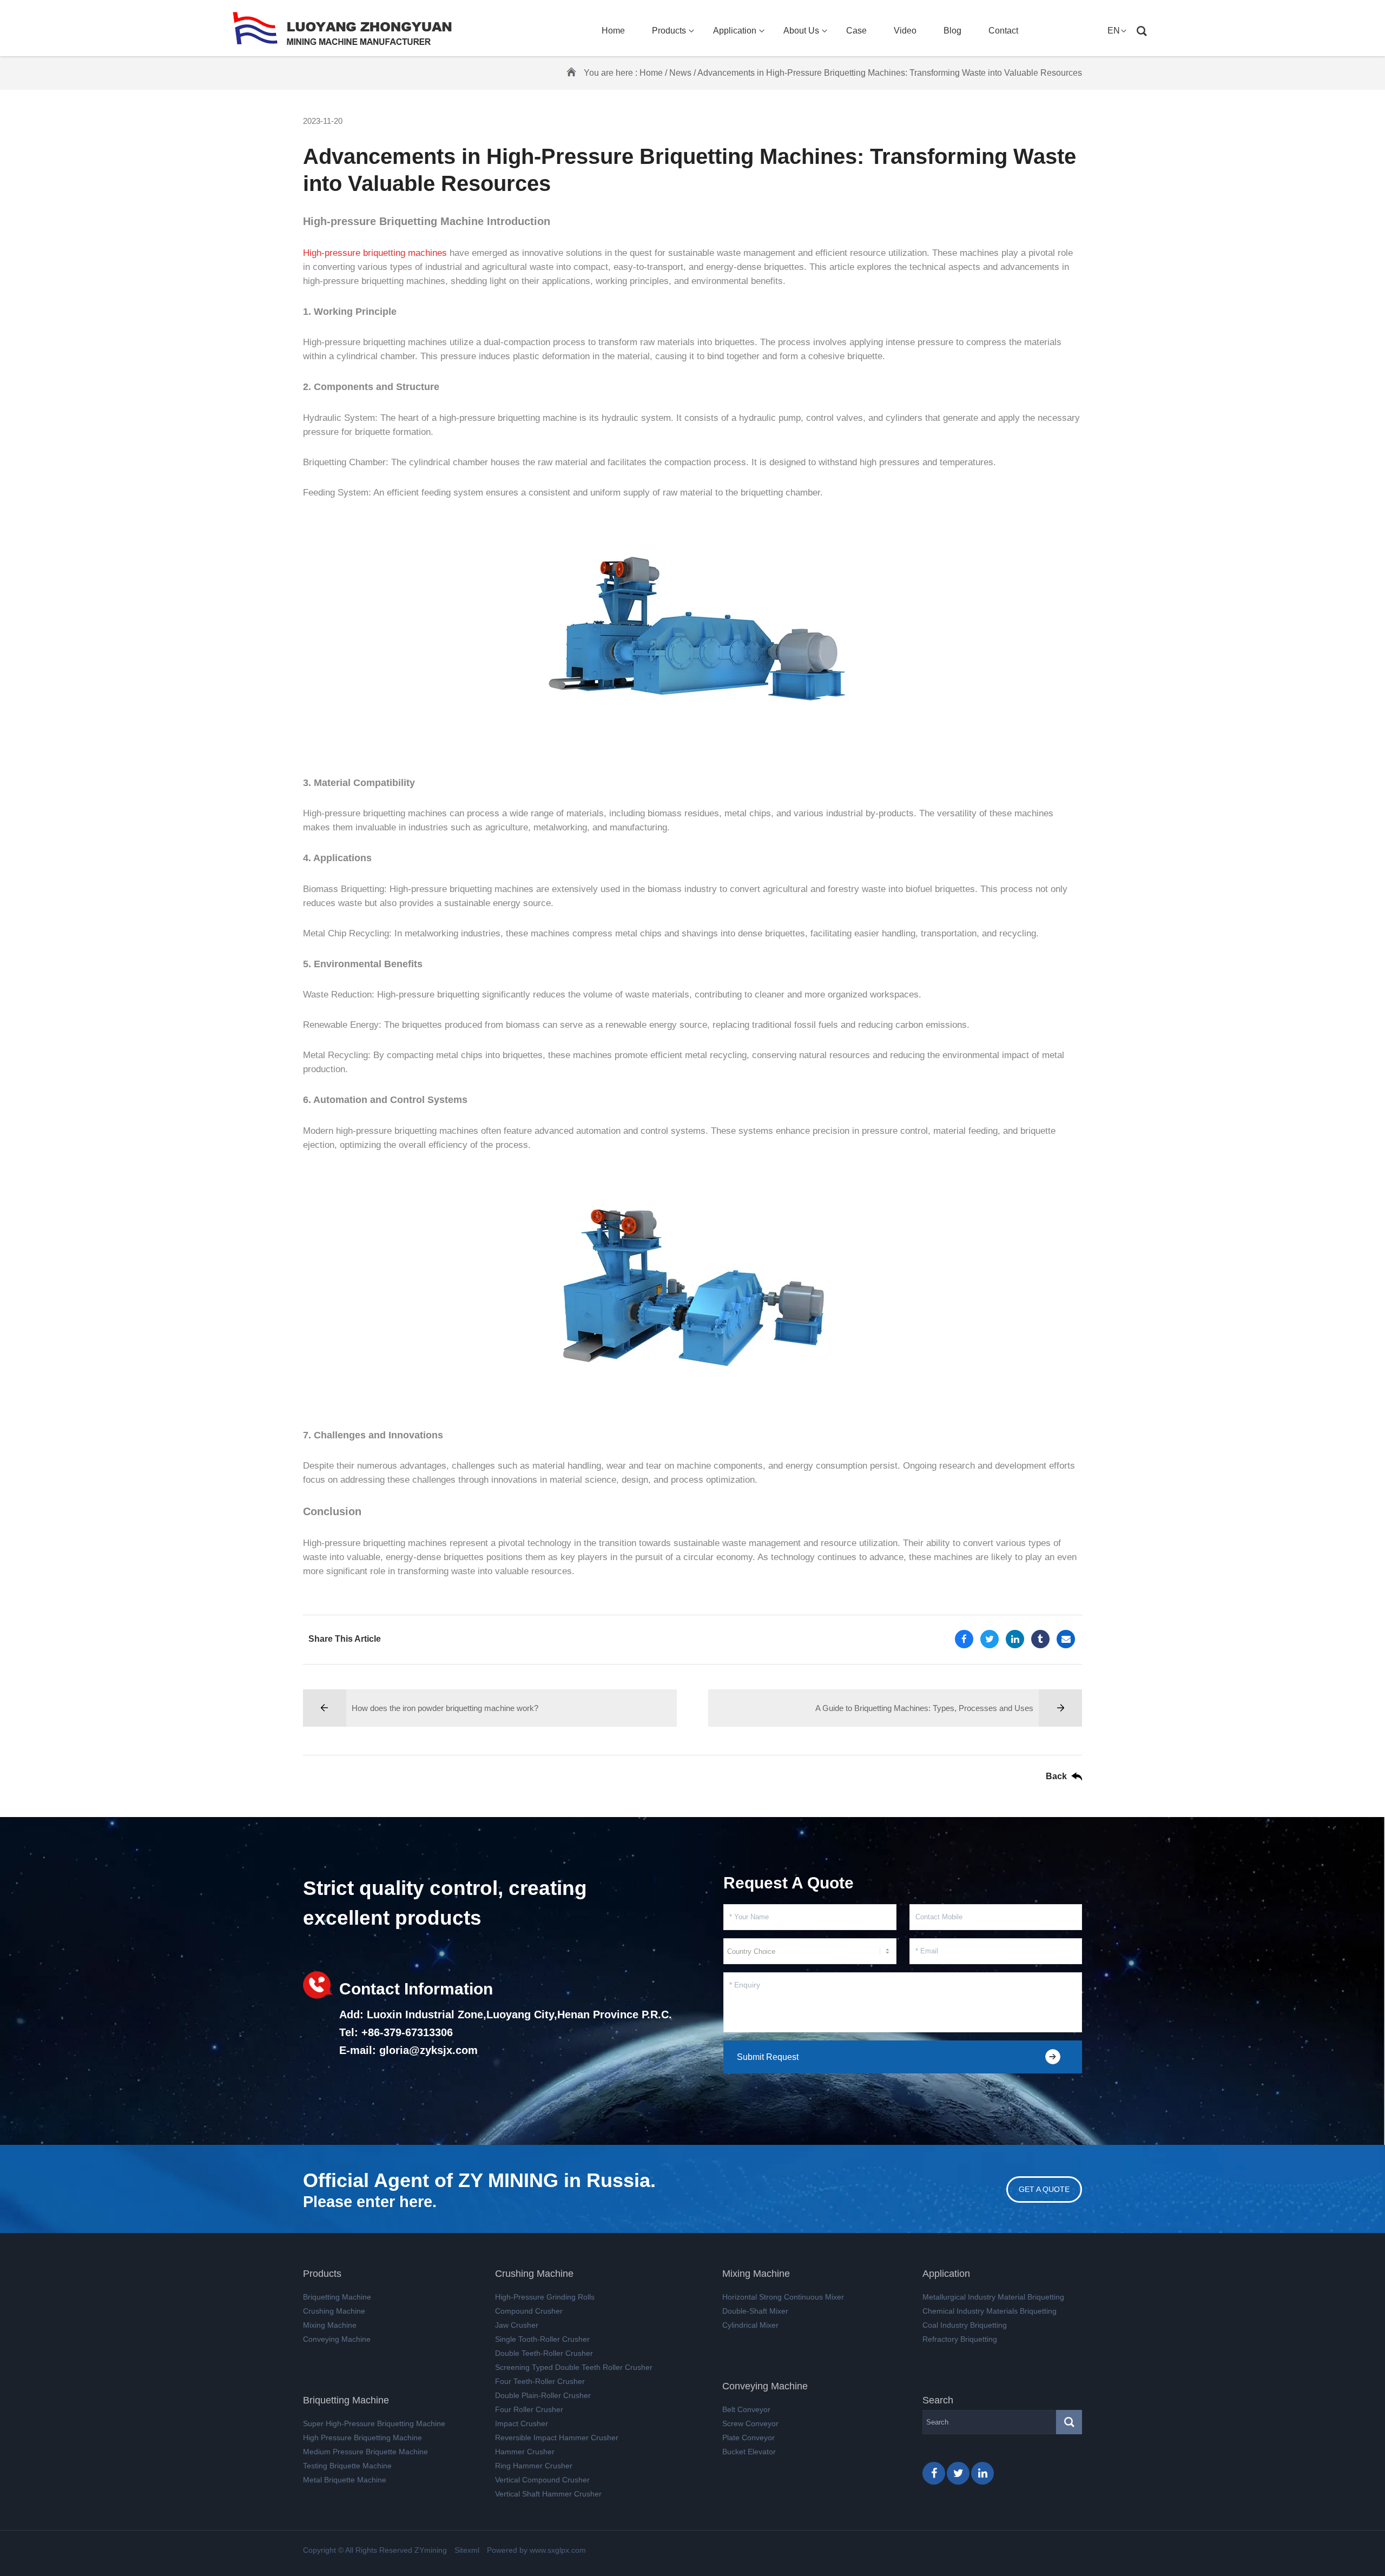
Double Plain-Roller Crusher (543, 2395)
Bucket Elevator (749, 2452)
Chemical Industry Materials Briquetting (990, 2311)
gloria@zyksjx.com (428, 2050)
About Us (801, 31)
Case (856, 31)
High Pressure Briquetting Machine (362, 2438)
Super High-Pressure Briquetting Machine (374, 2423)
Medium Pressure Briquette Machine (365, 2452)
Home (613, 31)
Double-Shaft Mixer (755, 2311)
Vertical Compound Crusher (542, 2480)
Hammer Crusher (525, 2452)
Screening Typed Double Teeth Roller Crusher (574, 2367)
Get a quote (1044, 2189)
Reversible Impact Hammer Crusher (557, 2438)
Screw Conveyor (750, 2423)
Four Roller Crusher (529, 2409)
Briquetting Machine (337, 2297)
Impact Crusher (522, 2423)
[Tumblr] (1040, 1639)
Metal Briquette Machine (345, 2480)
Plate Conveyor (748, 2438)
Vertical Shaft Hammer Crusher (548, 2494)
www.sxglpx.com (558, 2550)
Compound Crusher (529, 2311)
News (680, 73)
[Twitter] (990, 1639)
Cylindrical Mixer (750, 2325)
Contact (1003, 31)
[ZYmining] (342, 28)
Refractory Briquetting (960, 2339)
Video (905, 31)
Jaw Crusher (517, 2325)
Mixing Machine (330, 2325)
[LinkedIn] (1015, 1639)
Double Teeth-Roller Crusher (544, 2353)
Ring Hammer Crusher (534, 2466)
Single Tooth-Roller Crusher (542, 2339)
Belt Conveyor (746, 2409)
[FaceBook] (964, 1639)
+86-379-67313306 (407, 2032)
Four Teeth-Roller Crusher (540, 2381)
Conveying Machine (337, 2339)
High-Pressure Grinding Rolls (545, 2297)
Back (1056, 1776)
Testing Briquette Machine (347, 2466)
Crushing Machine (334, 2311)
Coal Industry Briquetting (965, 2325)
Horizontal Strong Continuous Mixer (783, 2297)
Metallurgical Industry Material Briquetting (993, 2297)
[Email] (1066, 1639)
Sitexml (467, 2550)
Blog (952, 31)
